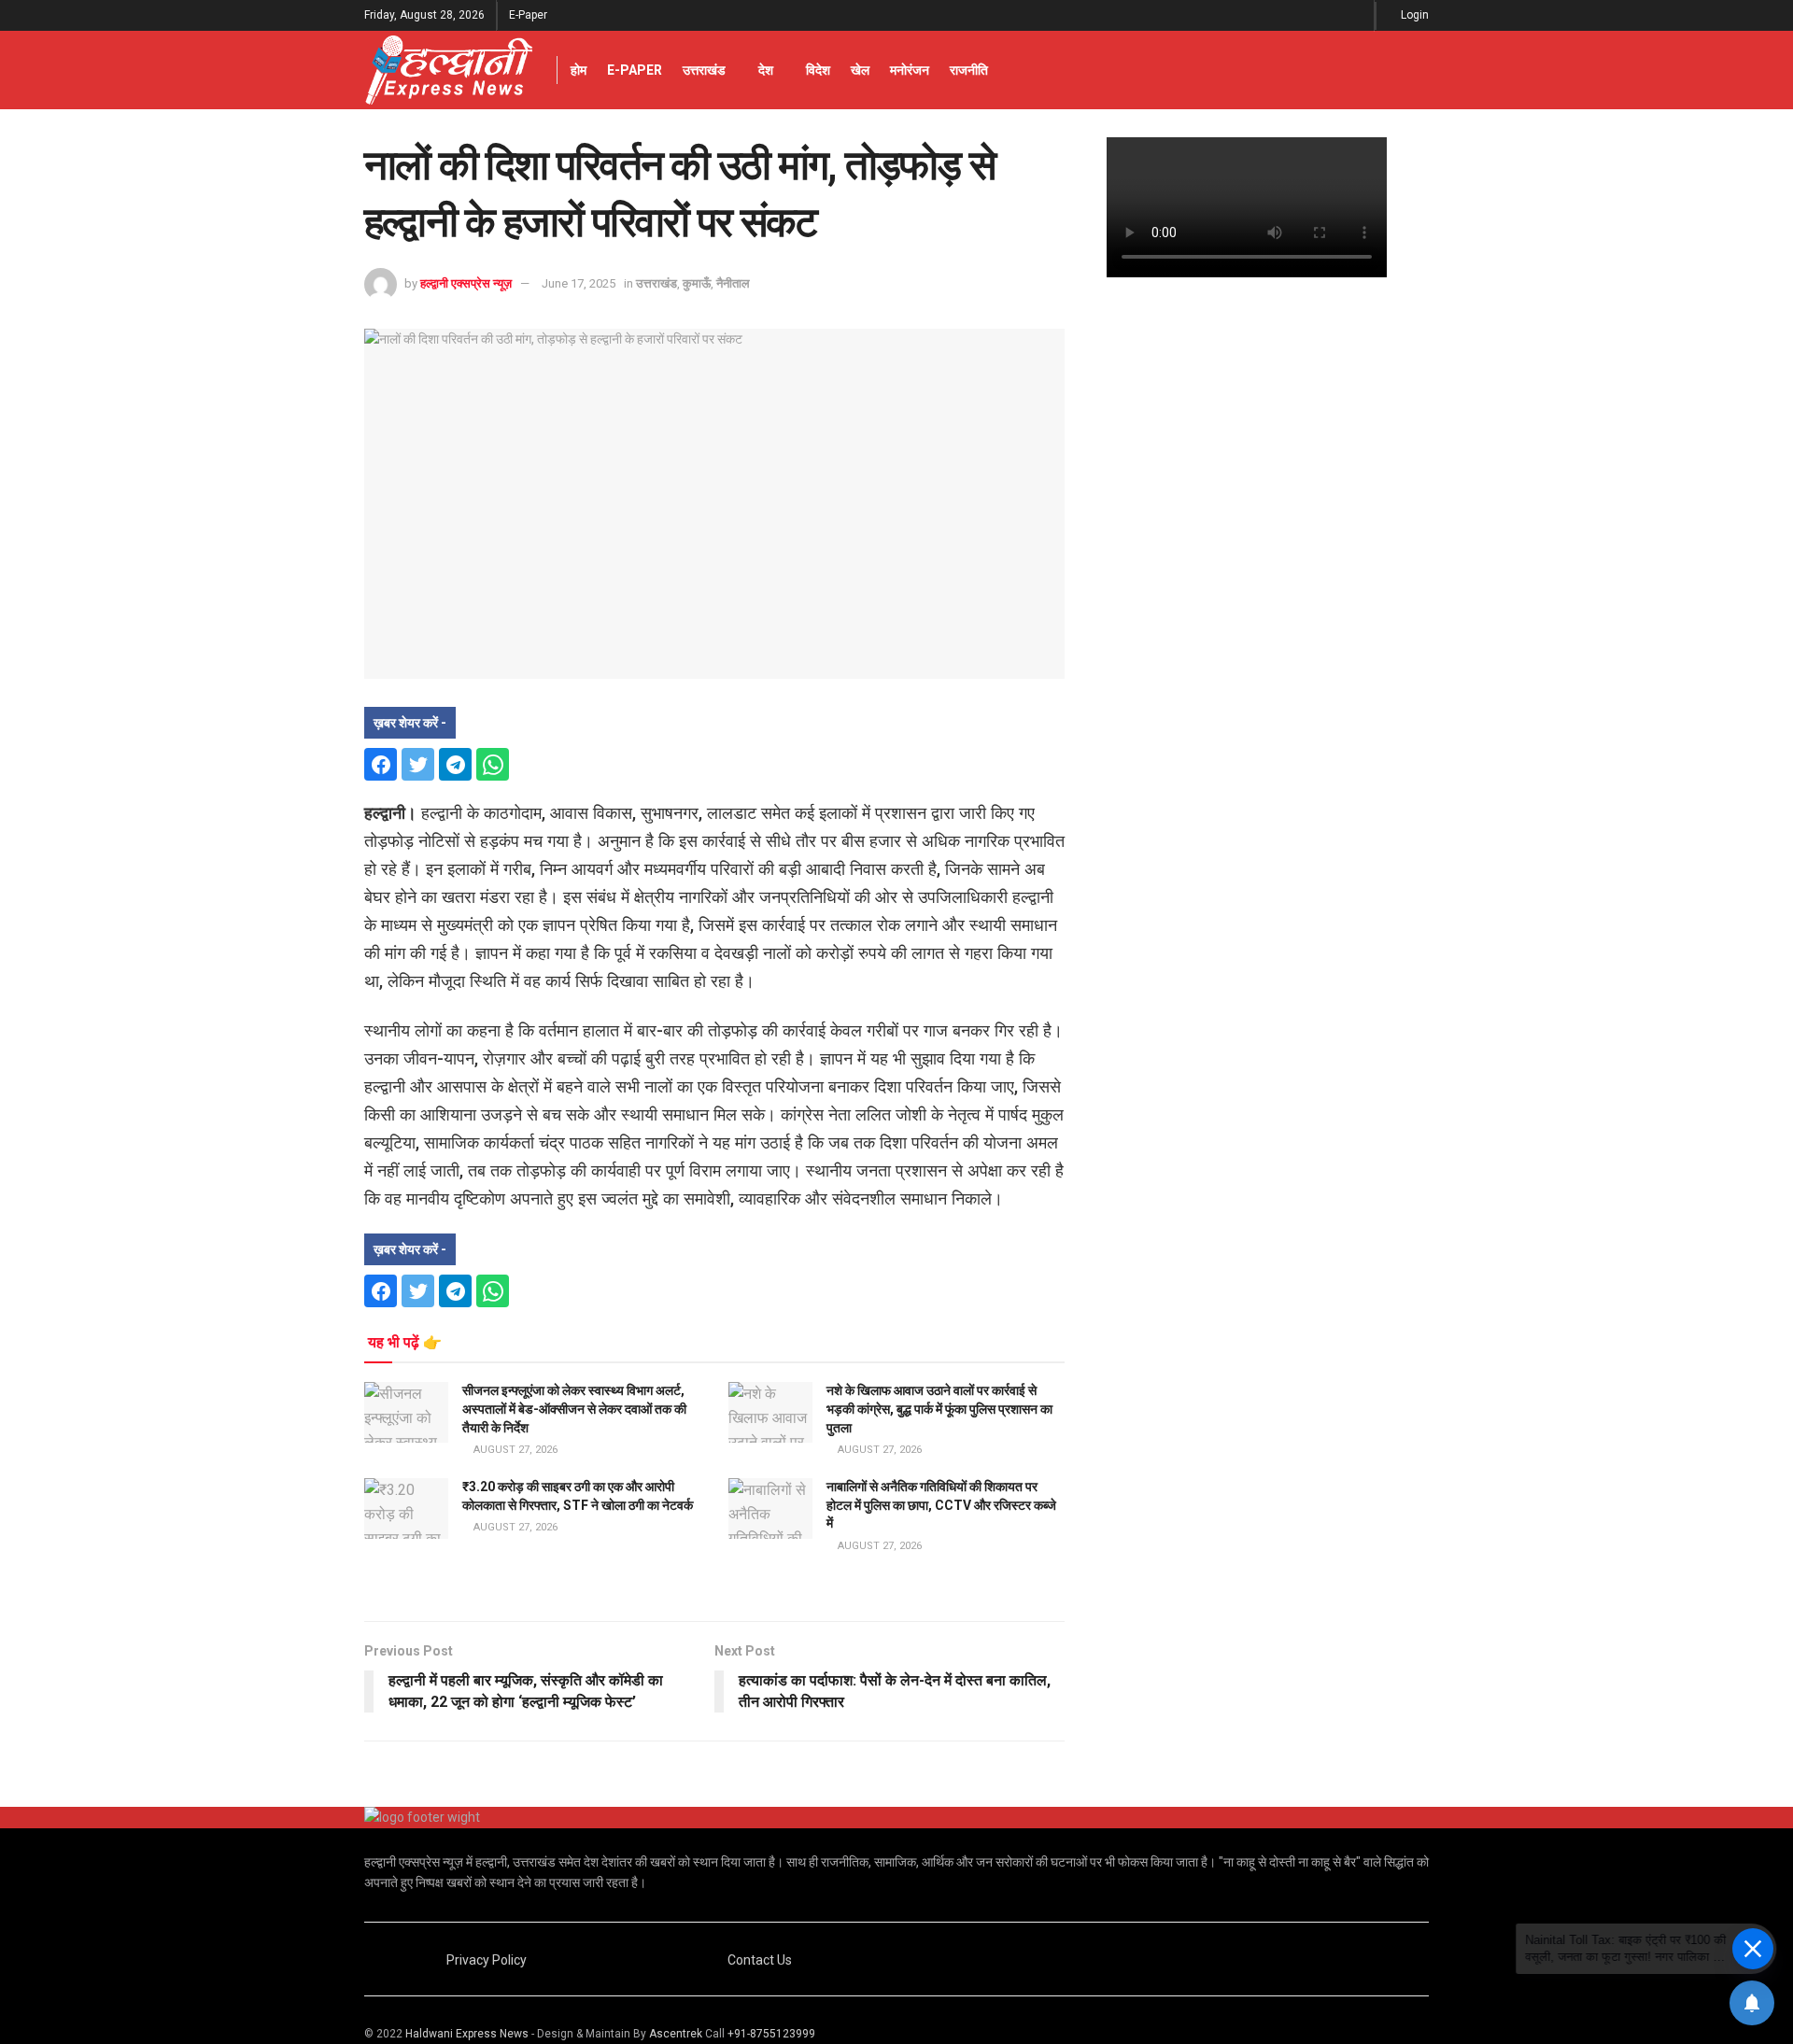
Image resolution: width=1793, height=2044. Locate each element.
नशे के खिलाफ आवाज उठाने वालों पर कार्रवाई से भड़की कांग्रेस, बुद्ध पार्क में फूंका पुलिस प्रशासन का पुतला (939, 1409)
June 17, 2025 (579, 283)
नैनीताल (733, 283)
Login (1413, 15)
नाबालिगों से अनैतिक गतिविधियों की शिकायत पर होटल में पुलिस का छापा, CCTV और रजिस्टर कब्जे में (941, 1505)
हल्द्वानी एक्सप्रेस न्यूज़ (466, 283)
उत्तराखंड (704, 70)
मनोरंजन (910, 70)
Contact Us (760, 1960)
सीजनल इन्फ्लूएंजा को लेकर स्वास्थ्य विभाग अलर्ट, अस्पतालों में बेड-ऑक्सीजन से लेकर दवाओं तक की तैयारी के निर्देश (574, 1409)
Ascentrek (676, 2034)
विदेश (818, 70)
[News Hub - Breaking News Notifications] (1752, 2003)
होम (579, 70)
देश (766, 70)
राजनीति (969, 70)
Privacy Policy (487, 1960)
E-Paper (528, 15)
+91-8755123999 (771, 2034)
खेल (860, 70)
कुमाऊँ (697, 283)
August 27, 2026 (514, 1450)
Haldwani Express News (467, 2034)
